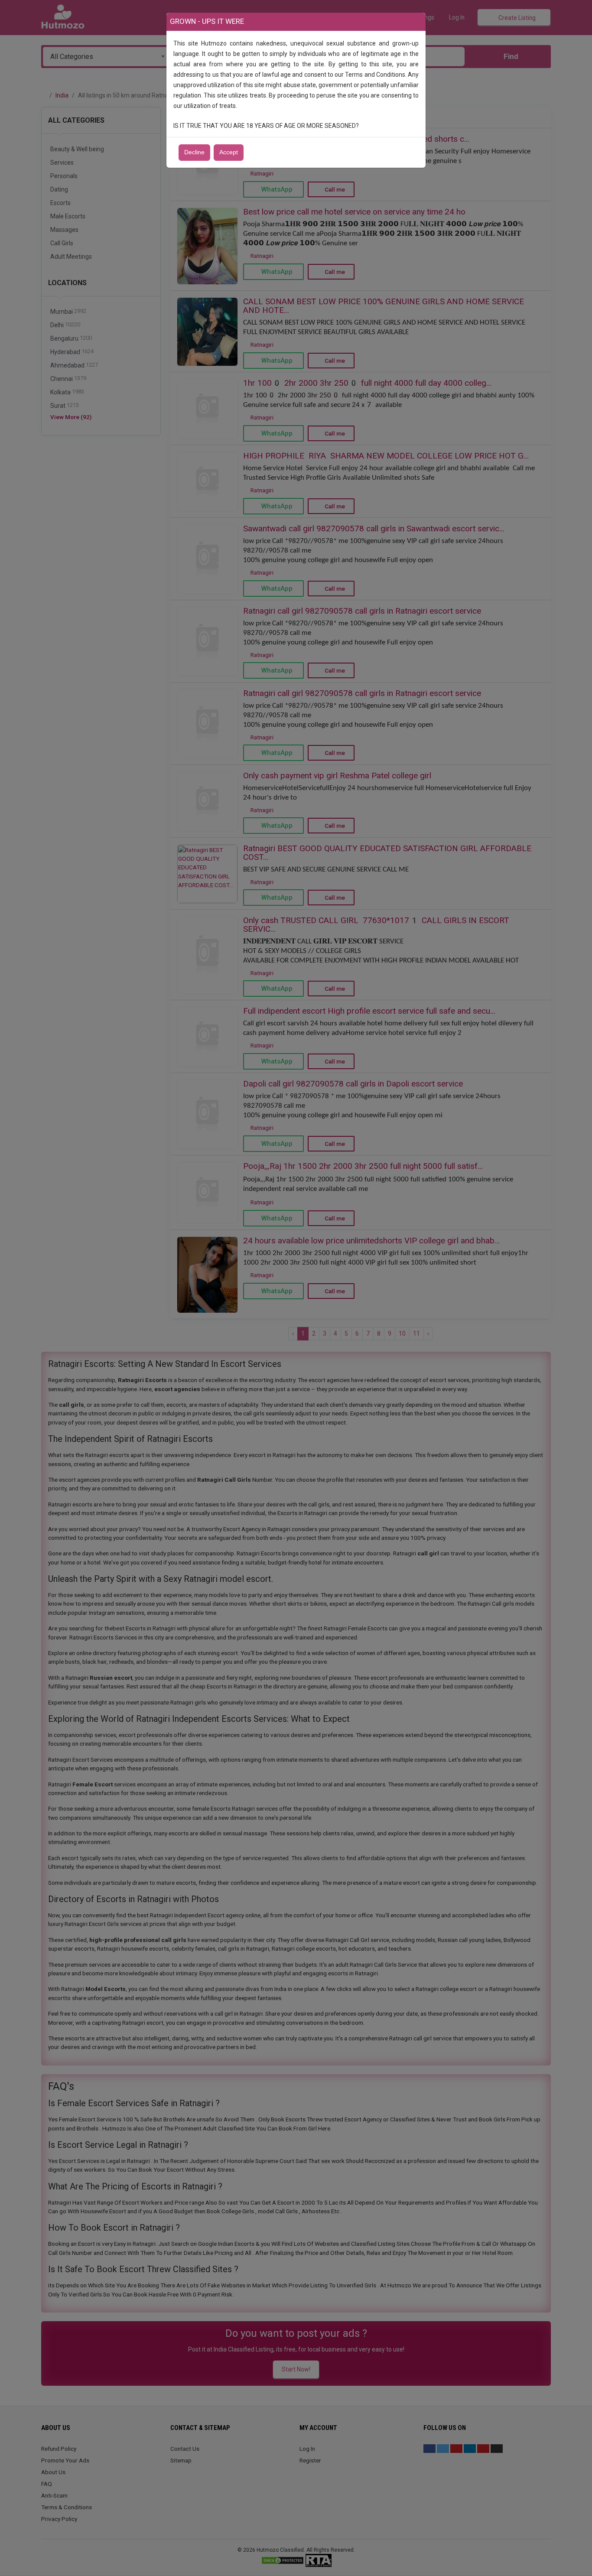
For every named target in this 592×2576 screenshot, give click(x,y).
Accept (229, 152)
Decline (194, 152)
